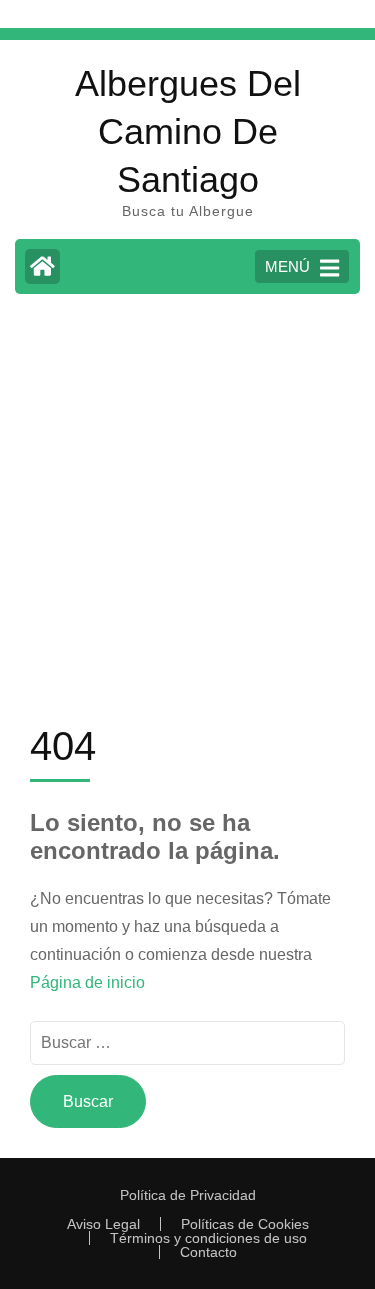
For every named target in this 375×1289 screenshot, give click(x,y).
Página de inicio (87, 982)
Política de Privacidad (188, 1195)
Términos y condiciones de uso (208, 1238)
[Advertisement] (187, 506)
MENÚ (287, 266)
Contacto (208, 1252)
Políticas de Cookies (245, 1224)
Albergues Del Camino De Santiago (188, 131)
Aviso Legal (103, 1224)
